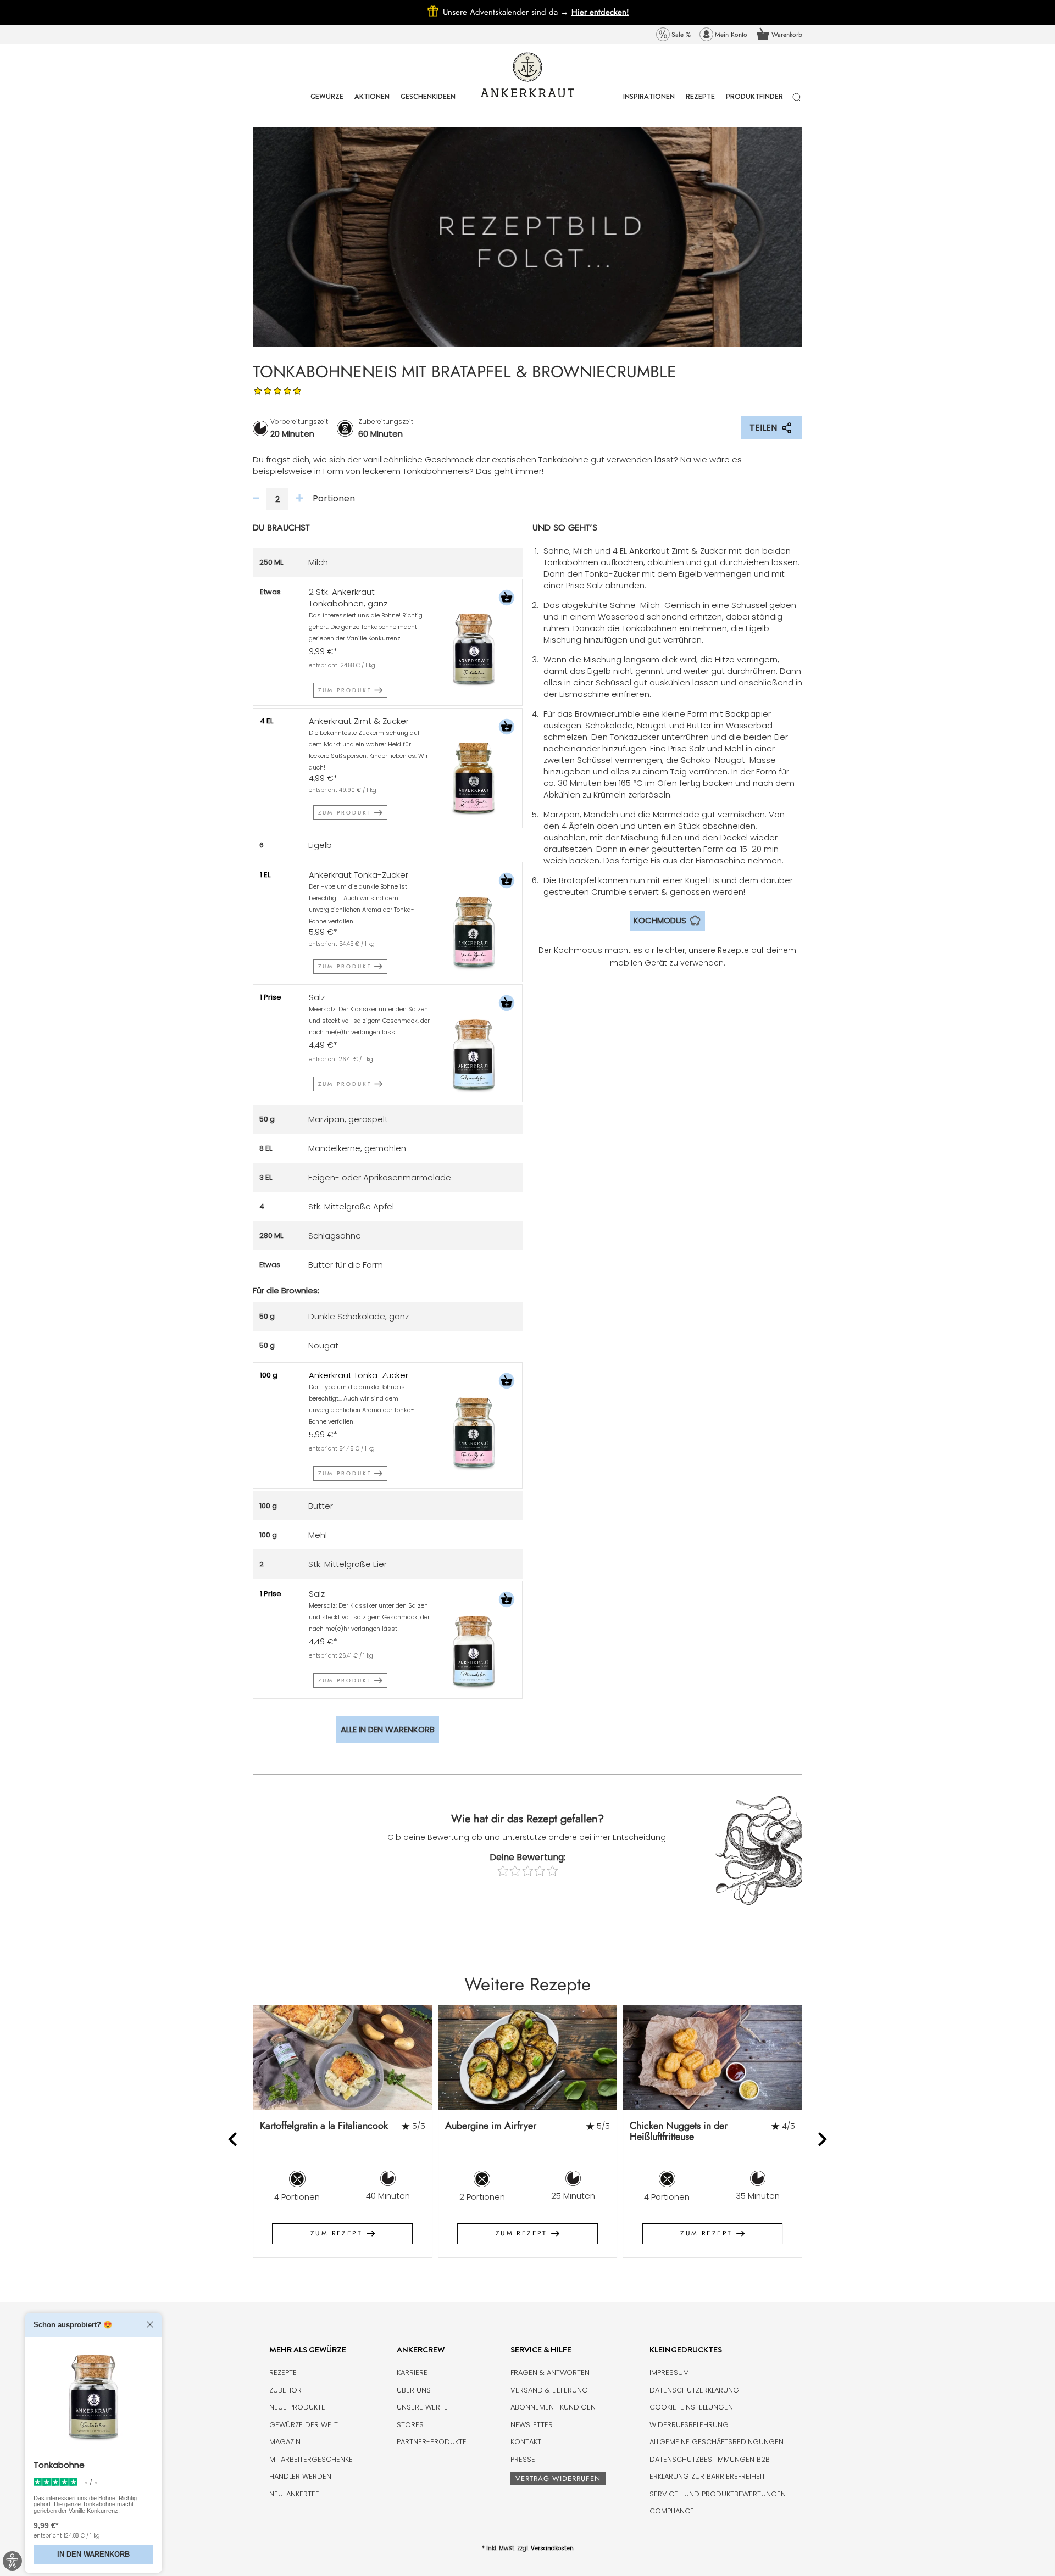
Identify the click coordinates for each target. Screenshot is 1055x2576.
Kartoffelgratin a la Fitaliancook (324, 2126)
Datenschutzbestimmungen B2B (710, 2459)
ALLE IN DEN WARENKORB (388, 1729)
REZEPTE (700, 105)
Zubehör (285, 2390)
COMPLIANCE (672, 2511)
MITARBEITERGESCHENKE (311, 2459)
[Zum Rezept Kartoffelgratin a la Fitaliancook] (343, 2058)
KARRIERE (412, 2373)
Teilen (763, 428)
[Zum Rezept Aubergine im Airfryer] (528, 2058)
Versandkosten (552, 2548)
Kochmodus (660, 920)
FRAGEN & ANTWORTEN (550, 2373)
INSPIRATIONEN (649, 105)
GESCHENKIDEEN (428, 105)
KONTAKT (526, 2442)
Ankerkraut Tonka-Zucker (359, 1375)
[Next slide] (822, 2140)
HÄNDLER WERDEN (300, 2476)
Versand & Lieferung (549, 2390)
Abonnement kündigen (553, 2407)
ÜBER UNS (414, 2390)
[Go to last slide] (234, 2140)
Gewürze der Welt (304, 2425)
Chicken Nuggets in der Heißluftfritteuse (679, 2131)
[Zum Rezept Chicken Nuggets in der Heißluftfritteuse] (712, 2058)
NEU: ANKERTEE (294, 2494)
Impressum (669, 2373)
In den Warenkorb (93, 2555)
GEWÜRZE (327, 105)
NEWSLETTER (532, 2425)
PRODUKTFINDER (754, 105)
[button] (507, 599)
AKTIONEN (372, 105)
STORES (410, 2425)
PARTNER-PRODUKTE (432, 2442)
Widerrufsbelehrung (689, 2425)
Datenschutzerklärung (694, 2390)
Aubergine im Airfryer (491, 2126)
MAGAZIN (285, 2442)
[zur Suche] (797, 103)
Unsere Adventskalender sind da (507, 12)
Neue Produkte (297, 2407)
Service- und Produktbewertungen (718, 2494)
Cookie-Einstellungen (691, 2407)
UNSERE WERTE (422, 2407)
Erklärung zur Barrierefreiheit (707, 2476)
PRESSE (523, 2459)
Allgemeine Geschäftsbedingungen (717, 2442)
